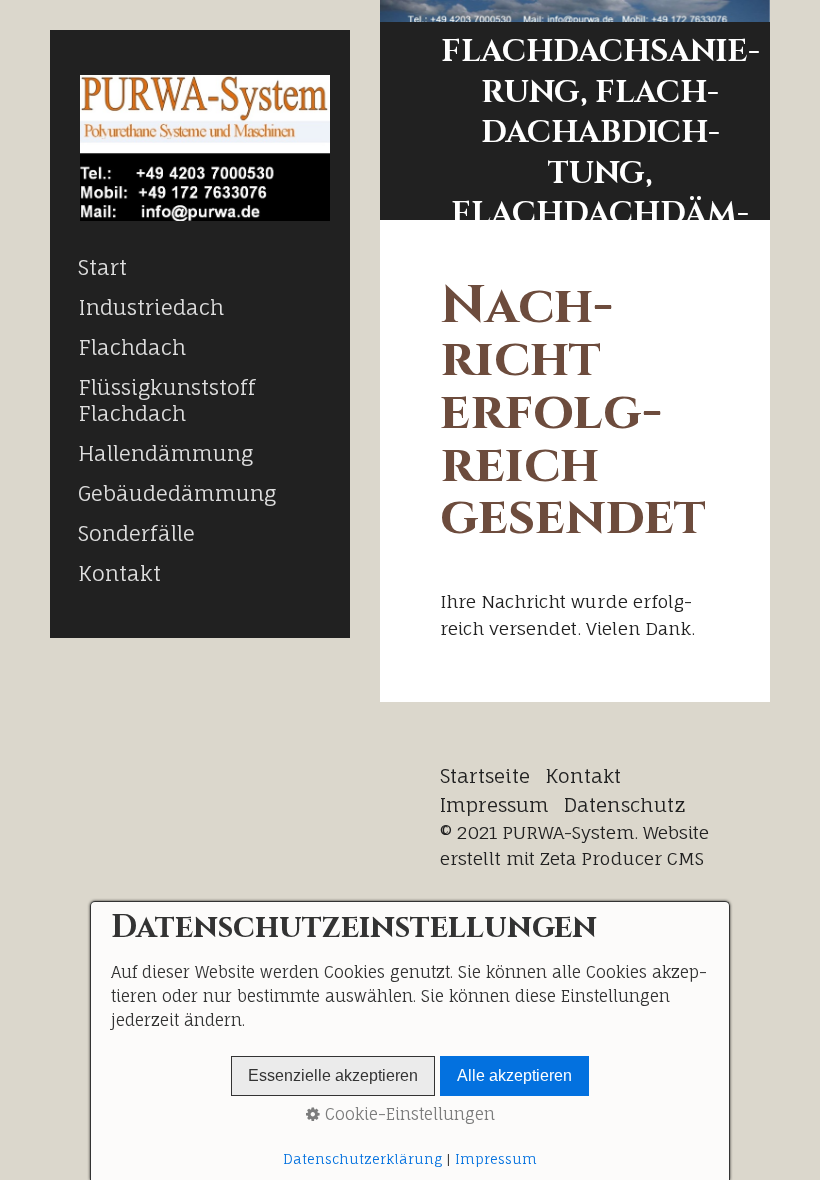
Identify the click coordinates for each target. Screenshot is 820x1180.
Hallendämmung (165, 453)
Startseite (485, 776)
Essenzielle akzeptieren (333, 1075)
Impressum (494, 805)
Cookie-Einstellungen (407, 1114)
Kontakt (119, 573)
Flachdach (132, 347)
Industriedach (151, 307)
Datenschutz (625, 805)
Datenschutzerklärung (362, 1159)
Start (102, 267)
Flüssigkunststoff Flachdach (167, 400)
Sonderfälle (136, 533)
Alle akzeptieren (514, 1075)
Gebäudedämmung (177, 493)
